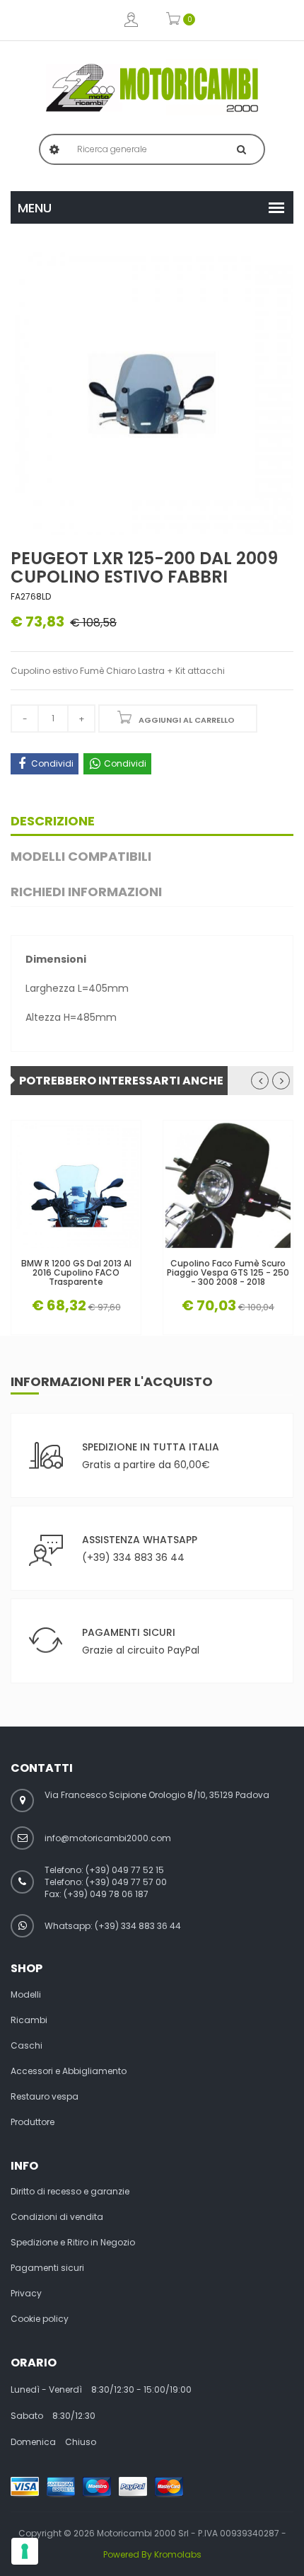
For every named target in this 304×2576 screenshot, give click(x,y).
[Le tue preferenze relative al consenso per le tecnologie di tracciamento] (25, 2551)
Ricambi (29, 2020)
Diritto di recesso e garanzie (70, 2192)
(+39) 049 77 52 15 (125, 1870)
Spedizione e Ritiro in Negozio (73, 2243)
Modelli (26, 1995)
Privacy (26, 2294)
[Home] (152, 88)
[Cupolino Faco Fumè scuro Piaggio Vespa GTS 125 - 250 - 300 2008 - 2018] (228, 1185)
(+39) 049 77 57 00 (126, 1882)
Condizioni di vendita (57, 2217)
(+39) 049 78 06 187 (106, 1894)
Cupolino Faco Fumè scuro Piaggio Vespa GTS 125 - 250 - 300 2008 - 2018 (228, 1273)
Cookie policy (40, 2319)
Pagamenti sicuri (47, 2268)
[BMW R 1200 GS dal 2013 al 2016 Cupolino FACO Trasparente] (76, 1185)
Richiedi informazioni (86, 892)
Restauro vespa (45, 2097)
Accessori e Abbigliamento (69, 2071)
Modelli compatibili (81, 856)
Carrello (174, 20)
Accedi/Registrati (131, 20)
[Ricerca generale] (241, 149)
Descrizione (53, 821)
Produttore (33, 2122)
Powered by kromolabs (152, 2554)
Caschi (27, 2046)
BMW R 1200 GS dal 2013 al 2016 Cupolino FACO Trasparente (76, 1273)
